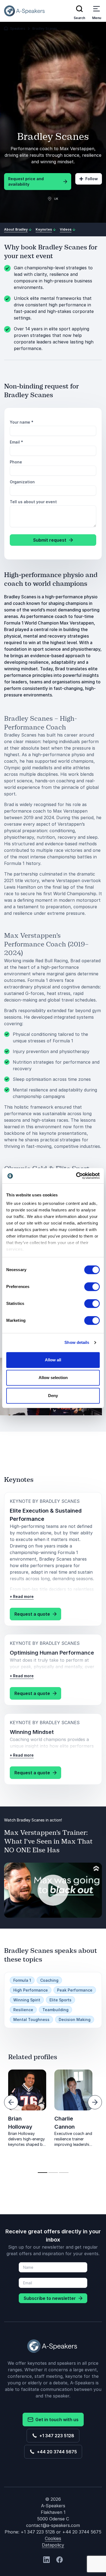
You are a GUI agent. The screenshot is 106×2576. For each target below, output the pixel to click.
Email (16, 442)
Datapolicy (53, 2545)
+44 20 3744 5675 (56, 2452)
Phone (16, 462)
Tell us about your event (33, 502)
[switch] (92, 1287)
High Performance (31, 1990)
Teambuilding (55, 2010)
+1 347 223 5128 (56, 2436)
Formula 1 (22, 1980)
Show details (77, 1342)
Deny (53, 1396)
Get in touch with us (56, 2420)
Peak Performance (75, 1990)
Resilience (23, 2010)
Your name (22, 422)
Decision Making (75, 2020)
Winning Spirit (27, 2000)
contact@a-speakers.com (53, 2525)
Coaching (49, 1980)
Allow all (53, 1360)
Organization (22, 482)
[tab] (43, 2173)
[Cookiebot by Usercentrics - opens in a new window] (76, 1176)
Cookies (53, 2538)
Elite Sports (60, 2000)
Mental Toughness (31, 2020)
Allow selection (53, 1378)
